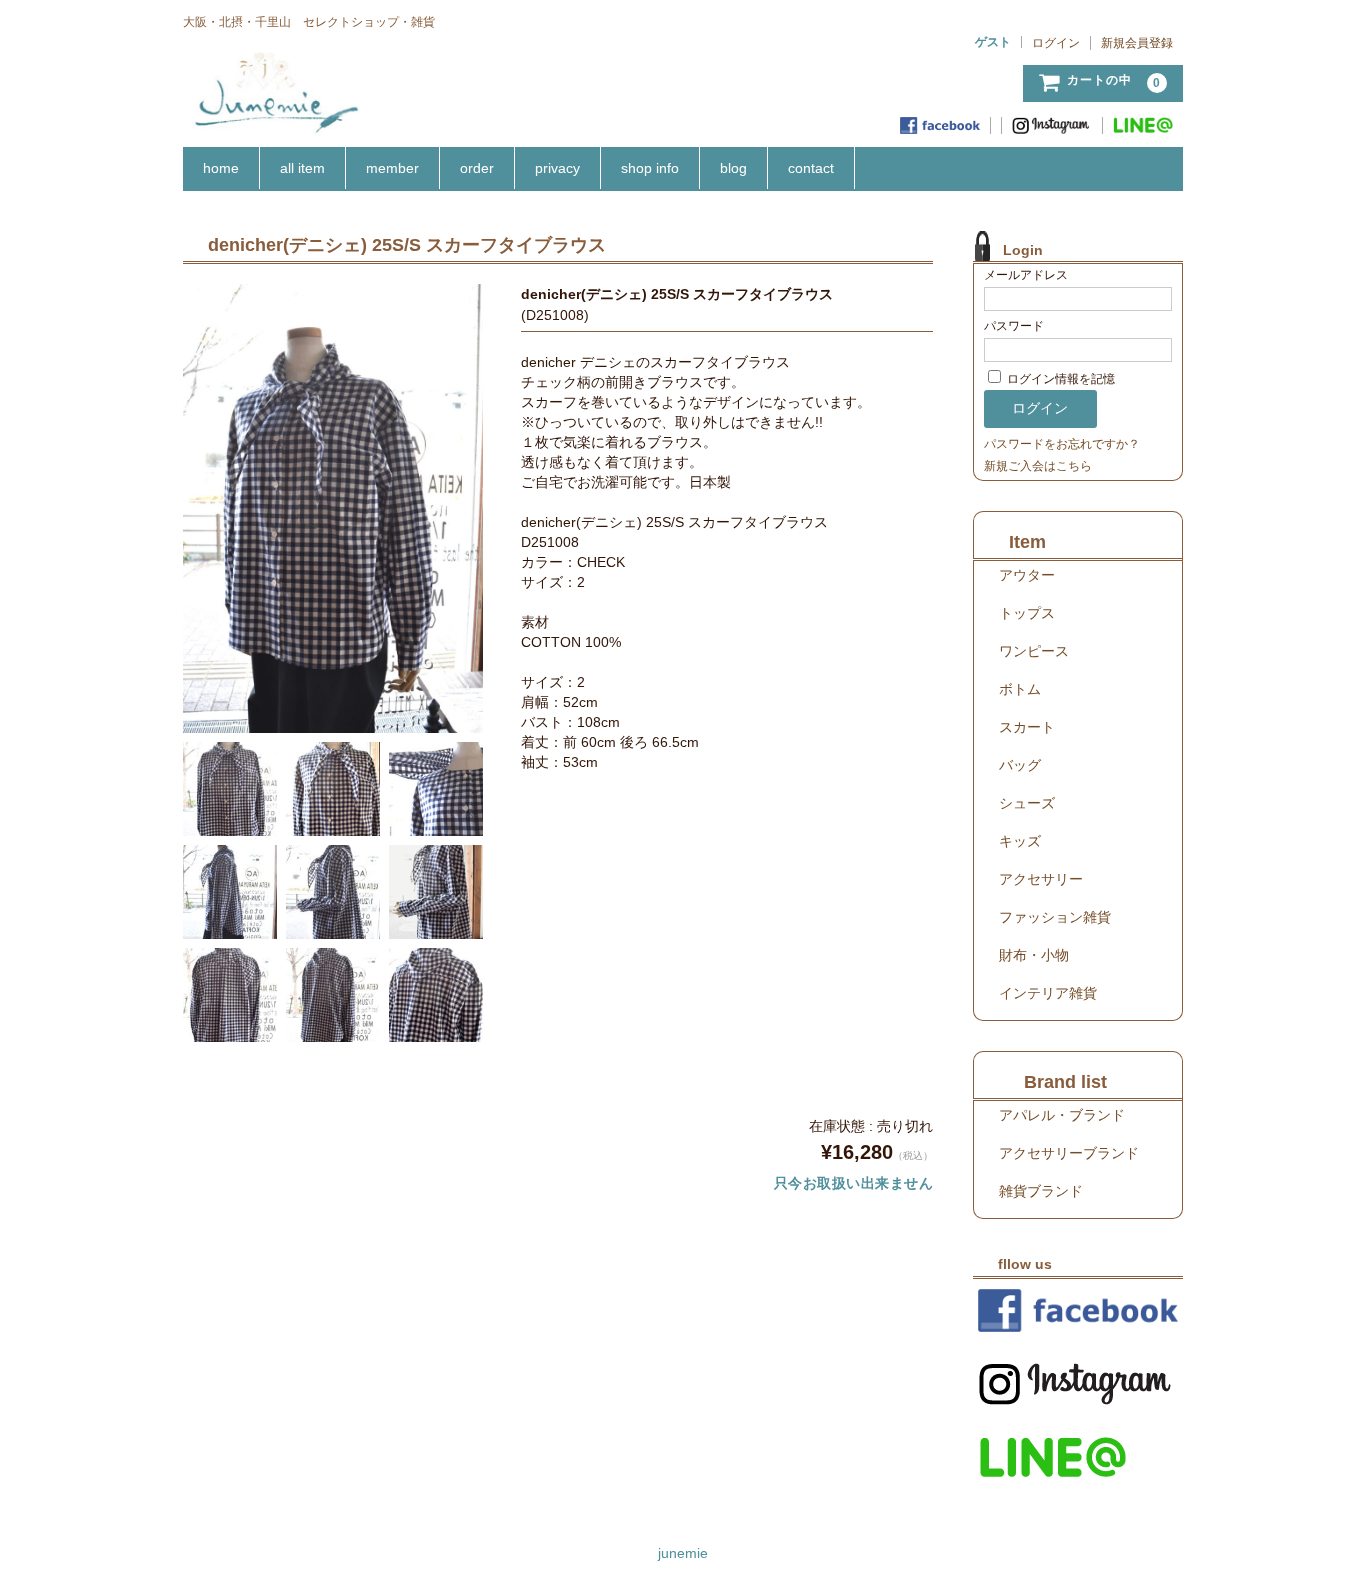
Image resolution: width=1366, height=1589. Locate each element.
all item (302, 168)
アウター (1027, 575)
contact (811, 168)
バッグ (1020, 765)
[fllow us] (1078, 1310)
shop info (650, 168)
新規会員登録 (1137, 43)
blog (733, 168)
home (221, 168)
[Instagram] (1052, 125)
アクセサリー (1041, 879)
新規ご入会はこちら (1038, 466)
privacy (557, 168)
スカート (1027, 727)
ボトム (1020, 689)
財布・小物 (1034, 955)
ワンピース (1034, 651)
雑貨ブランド (1041, 1191)
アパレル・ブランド (1062, 1115)
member (392, 168)
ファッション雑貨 (1055, 917)
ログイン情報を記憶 (1059, 379)
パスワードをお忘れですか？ (1062, 444)
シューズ (1027, 803)
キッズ (1020, 841)
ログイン (1056, 43)
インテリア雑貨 (1048, 993)
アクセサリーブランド (1069, 1153)
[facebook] (940, 125)
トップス (1027, 613)
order (477, 168)
